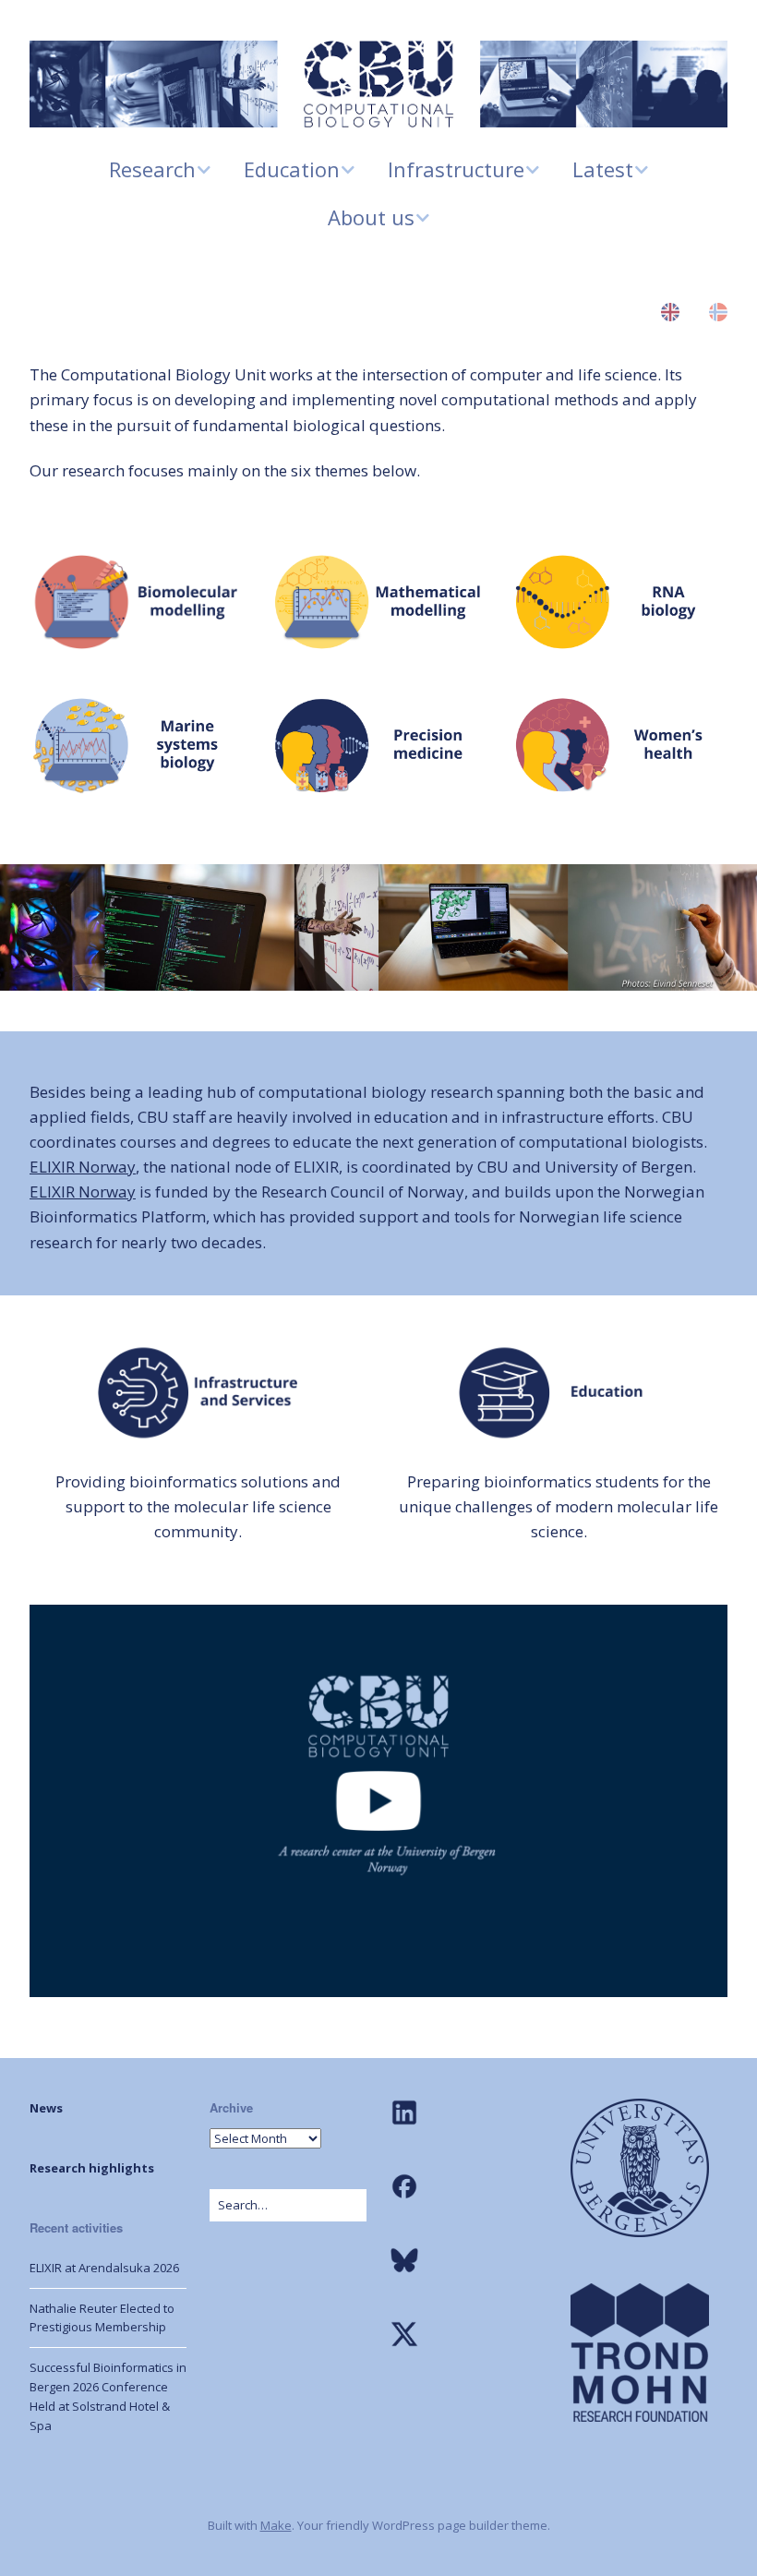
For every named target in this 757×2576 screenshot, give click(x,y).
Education (292, 169)
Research (152, 169)
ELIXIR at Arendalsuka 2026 (104, 2268)
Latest (603, 169)
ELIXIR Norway (83, 1167)
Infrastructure (456, 169)
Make (276, 2525)
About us (371, 217)
